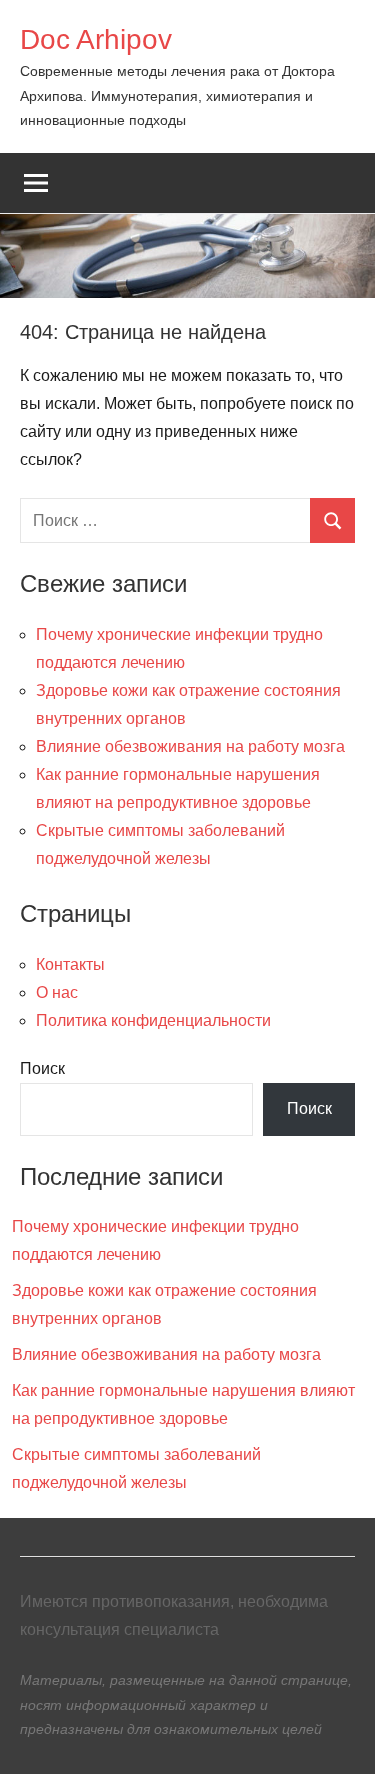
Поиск (42, 1068)
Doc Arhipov (96, 39)
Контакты (70, 964)
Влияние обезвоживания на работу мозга (190, 746)
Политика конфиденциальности (153, 1020)
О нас (57, 992)
